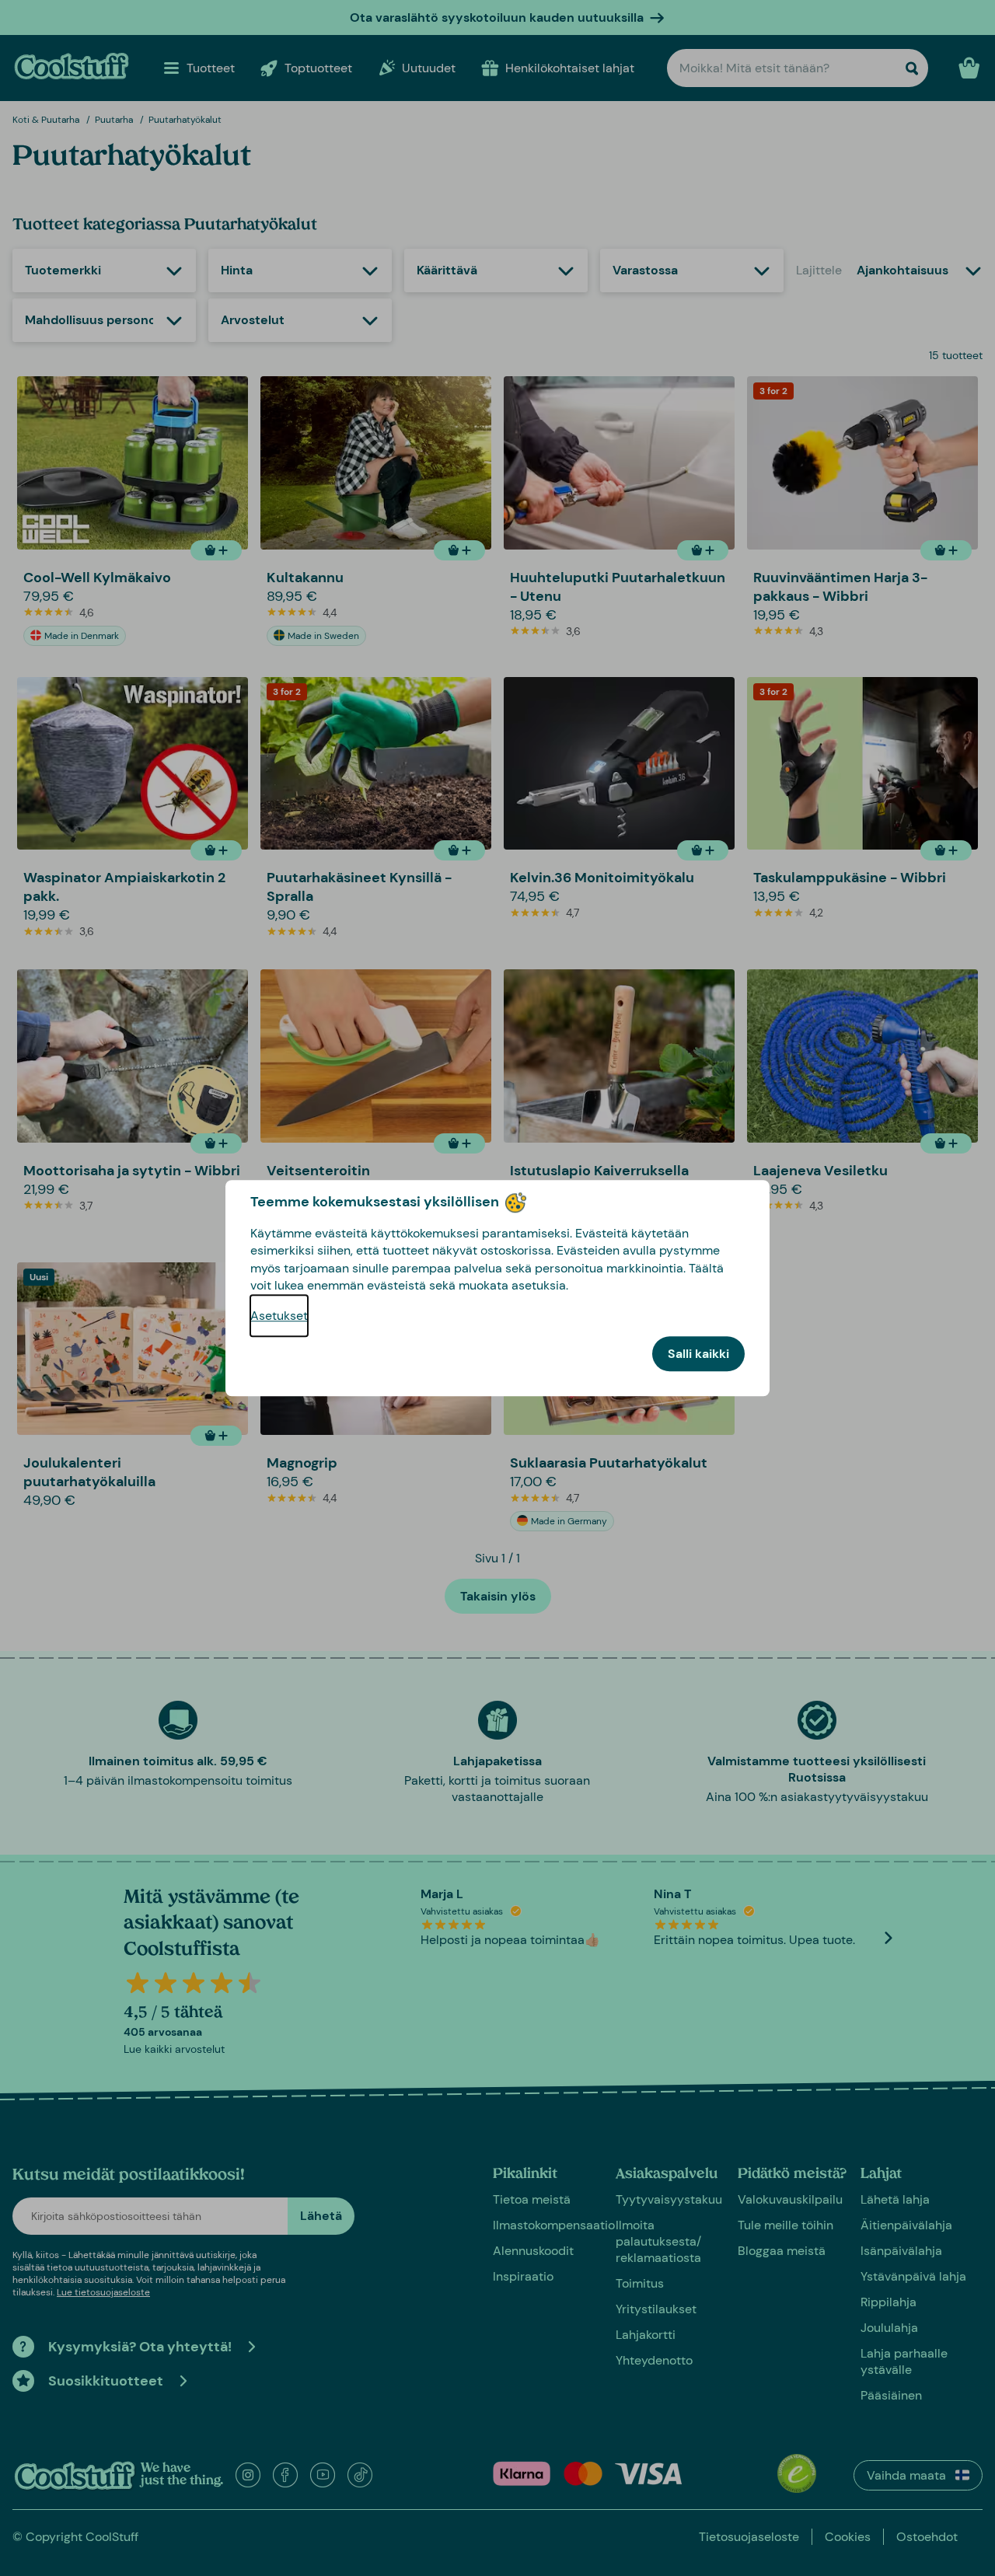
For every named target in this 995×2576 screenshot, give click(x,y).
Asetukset (279, 1316)
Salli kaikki (698, 1354)
